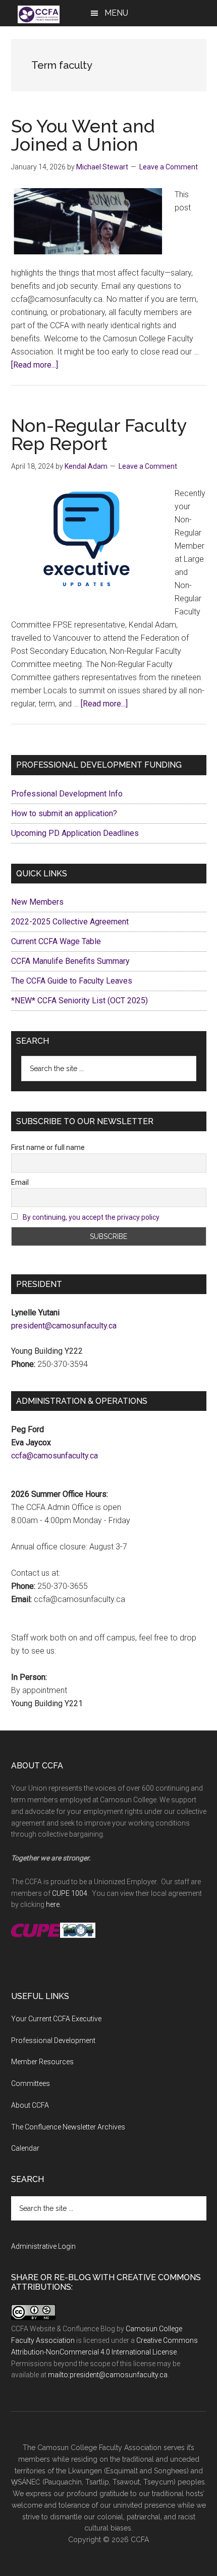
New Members (37, 902)
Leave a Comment (169, 167)
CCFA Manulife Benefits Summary (70, 961)
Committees (31, 2083)
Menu (116, 13)
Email (20, 1182)
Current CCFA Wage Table (56, 941)
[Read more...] (35, 365)
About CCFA (30, 2105)
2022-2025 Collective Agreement (70, 922)
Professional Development (53, 2040)
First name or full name (48, 1147)
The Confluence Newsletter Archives (68, 2127)
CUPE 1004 (70, 1893)
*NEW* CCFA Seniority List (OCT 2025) (79, 1001)
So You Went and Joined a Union (83, 135)
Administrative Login (43, 2246)
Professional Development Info (67, 794)
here (53, 1904)
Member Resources (42, 2062)
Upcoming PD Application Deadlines (75, 833)
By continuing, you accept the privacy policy (91, 1217)
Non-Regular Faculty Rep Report (99, 434)
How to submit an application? (64, 813)
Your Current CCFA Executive (56, 2019)
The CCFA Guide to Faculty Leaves (72, 981)
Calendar (25, 2148)
